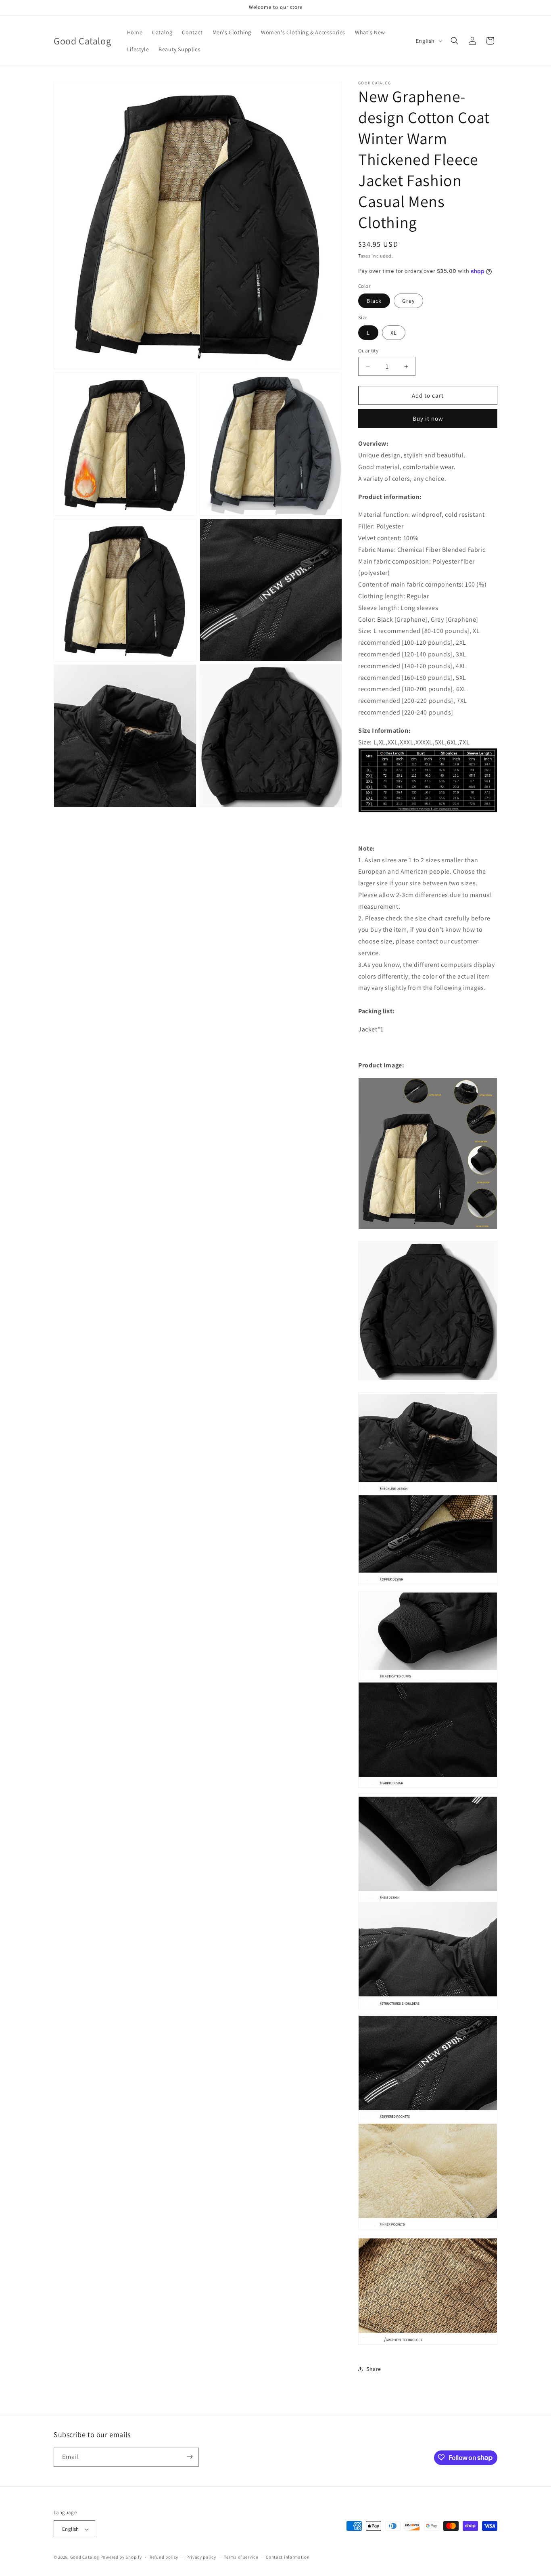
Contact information (288, 2557)
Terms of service (241, 2557)
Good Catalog (85, 2557)
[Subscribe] (190, 2457)
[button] (455, 41)
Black (374, 301)
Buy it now (428, 418)
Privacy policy (201, 2557)
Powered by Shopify (121, 2557)
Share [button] (374, 2369)
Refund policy (164, 2557)
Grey (408, 301)
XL (394, 333)
